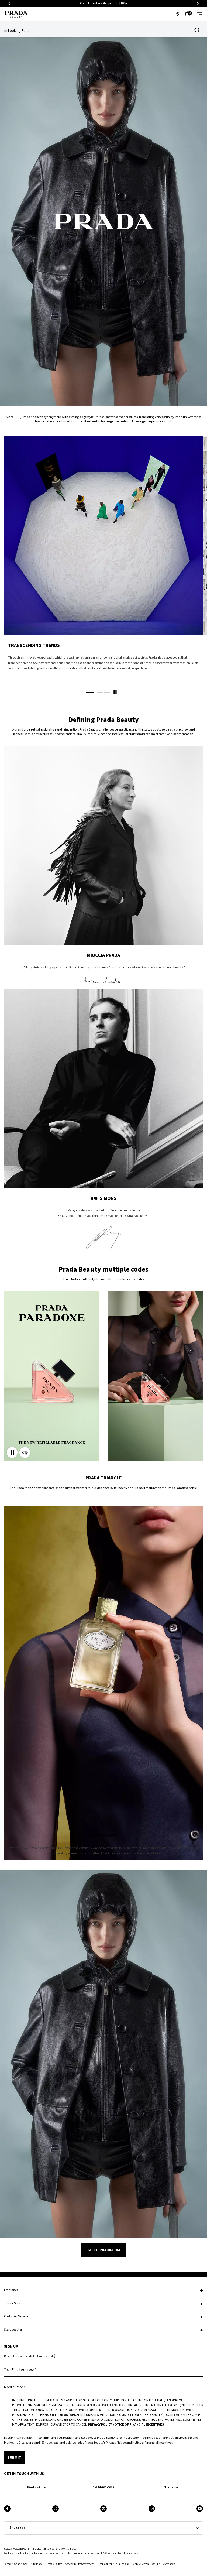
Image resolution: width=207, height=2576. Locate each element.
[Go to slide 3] (107, 692)
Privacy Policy (132, 2553)
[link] (189, 14)
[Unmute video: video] (25, 1453)
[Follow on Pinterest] (103, 2509)
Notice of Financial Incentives (153, 2443)
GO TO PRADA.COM (104, 2250)
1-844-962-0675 (103, 2487)
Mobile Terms (141, 2564)
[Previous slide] (9, 4)
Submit (14, 2458)
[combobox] (99, 31)
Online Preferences (163, 2564)
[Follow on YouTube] (200, 2509)
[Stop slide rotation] (115, 692)
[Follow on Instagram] (152, 2509)
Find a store (36, 2487)
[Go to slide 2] (100, 692)
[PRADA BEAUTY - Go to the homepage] (16, 14)
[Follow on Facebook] (7, 2509)
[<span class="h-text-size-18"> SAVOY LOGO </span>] (103, 1683)
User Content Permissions (113, 2564)
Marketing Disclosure (18, 2443)
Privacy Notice (115, 2443)
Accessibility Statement (80, 2564)
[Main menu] (200, 14)
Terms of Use (127, 2438)
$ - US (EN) (17, 2528)
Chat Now (171, 2487)
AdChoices (108, 2553)
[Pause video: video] (12, 1453)
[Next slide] (198, 4)
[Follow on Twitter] (56, 2509)
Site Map (36, 2564)
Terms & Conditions (16, 2564)
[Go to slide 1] (90, 692)
